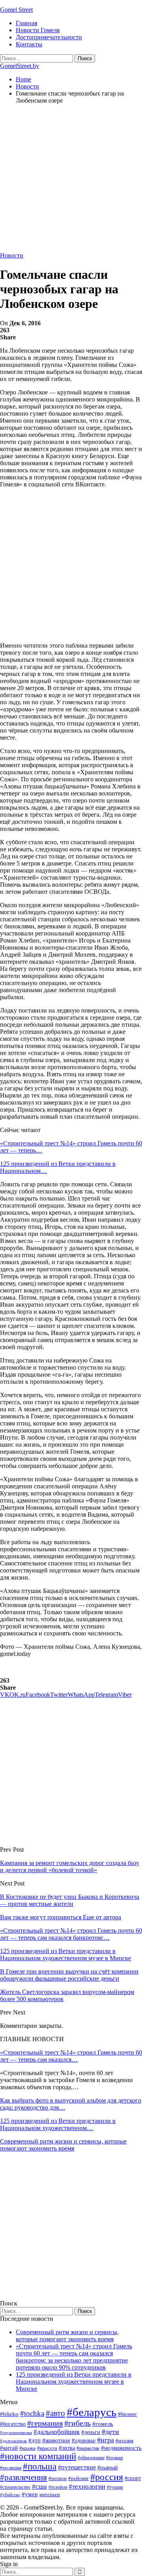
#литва (67, 2448)
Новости (12, 255)
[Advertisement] (71, 181)
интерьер (50, 2495)
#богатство (13, 2424)
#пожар (115, 2457)
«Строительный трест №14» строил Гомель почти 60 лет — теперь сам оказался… (71, 2056)
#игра (106, 2440)
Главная (26, 23)
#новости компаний (38, 2456)
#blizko (9, 2414)
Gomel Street (16, 10)
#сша (39, 2486)
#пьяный (108, 2468)
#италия (124, 2441)
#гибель (78, 2423)
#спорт (133, 2478)
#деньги (91, 2432)
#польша (40, 2466)
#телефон (58, 2487)
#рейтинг (78, 2478)
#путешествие (77, 2467)
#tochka (32, 2413)
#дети (110, 2432)
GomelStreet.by (20, 66)
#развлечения (23, 2477)
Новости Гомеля (38, 30)
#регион (58, 2478)
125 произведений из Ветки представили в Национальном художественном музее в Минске (74, 2382)
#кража (27, 2448)
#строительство (15, 2487)
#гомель (103, 2424)
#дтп (35, 2440)
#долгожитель (13, 2441)
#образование (91, 2458)
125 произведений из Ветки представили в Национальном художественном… (58, 2124)
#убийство (10, 2495)
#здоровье (84, 2441)
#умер (30, 2494)
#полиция (11, 2468)
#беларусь (92, 2412)
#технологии (87, 2487)
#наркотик (88, 2448)
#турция (115, 2487)
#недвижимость (121, 2448)
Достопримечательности (49, 37)
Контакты (29, 44)
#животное (56, 2440)
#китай (9, 2448)
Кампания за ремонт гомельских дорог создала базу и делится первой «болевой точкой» (70, 1866)
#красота (47, 2448)
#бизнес (127, 2414)
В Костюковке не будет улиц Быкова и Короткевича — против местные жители (70, 1900)
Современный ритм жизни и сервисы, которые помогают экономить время (63, 2145)
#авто (55, 2413)
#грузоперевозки (16, 2432)
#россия (107, 2477)
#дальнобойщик (57, 2432)
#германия (45, 2423)
